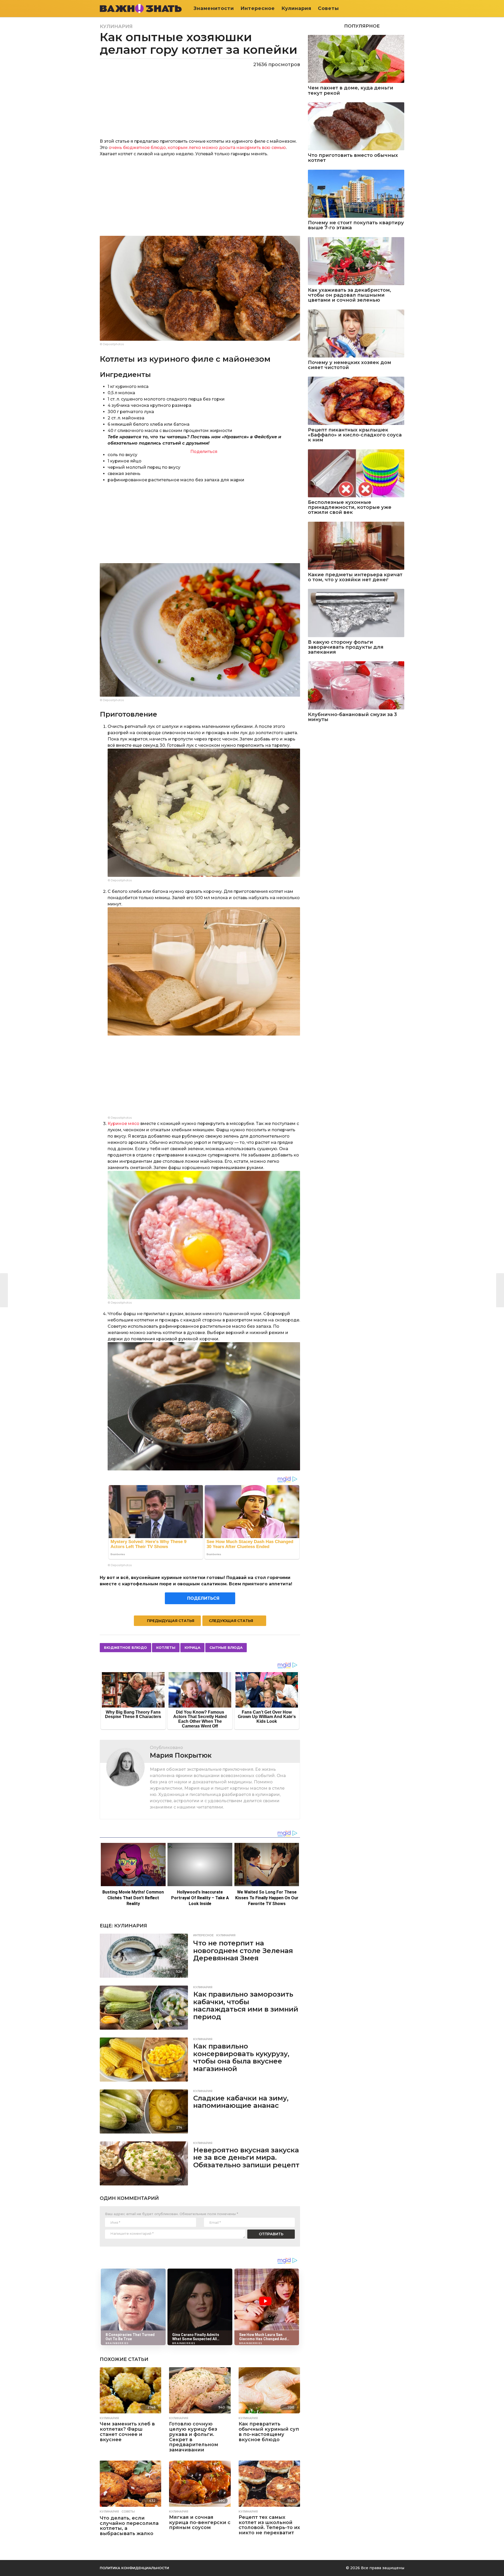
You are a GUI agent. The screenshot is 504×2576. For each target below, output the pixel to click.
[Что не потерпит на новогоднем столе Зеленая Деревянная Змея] (144, 1956)
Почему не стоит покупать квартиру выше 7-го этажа (356, 225)
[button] (401, 8)
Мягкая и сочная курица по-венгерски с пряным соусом (200, 2522)
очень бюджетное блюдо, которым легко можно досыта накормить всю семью (197, 148)
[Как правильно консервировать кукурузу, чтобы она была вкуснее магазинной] (144, 2060)
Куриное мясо (124, 1124)
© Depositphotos (112, 344)
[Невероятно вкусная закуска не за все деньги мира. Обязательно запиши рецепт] (144, 2163)
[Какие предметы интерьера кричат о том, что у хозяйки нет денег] (356, 546)
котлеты (166, 1647)
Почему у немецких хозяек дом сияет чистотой (350, 365)
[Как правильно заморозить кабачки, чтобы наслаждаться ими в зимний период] (144, 2008)
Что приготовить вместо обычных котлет (353, 158)
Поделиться (204, 452)
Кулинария (296, 8)
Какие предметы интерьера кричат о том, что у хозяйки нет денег (355, 577)
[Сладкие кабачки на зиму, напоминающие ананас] (144, 2111)
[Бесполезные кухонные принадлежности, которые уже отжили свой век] (356, 473)
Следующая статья (231, 1621)
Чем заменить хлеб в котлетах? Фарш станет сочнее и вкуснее (127, 2432)
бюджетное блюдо (125, 1647)
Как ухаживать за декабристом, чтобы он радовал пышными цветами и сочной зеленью (350, 295)
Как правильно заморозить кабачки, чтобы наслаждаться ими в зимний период (246, 2006)
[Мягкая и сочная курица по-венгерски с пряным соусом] (200, 2484)
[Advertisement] (200, 199)
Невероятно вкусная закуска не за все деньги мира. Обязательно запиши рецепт (246, 2158)
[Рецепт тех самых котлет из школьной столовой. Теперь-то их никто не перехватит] (269, 2484)
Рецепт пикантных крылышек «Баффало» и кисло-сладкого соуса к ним (355, 435)
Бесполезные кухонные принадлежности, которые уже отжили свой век (350, 508)
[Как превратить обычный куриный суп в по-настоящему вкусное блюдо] (269, 2390)
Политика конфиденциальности (134, 2568)
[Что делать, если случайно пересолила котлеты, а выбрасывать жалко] (130, 2484)
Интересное (258, 8)
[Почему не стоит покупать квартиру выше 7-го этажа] (356, 194)
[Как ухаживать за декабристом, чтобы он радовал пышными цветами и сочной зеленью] (356, 261)
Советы (328, 8)
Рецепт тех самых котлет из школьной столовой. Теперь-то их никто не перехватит (269, 2525)
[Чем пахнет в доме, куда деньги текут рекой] (356, 59)
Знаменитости (214, 8)
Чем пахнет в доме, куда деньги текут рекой (351, 91)
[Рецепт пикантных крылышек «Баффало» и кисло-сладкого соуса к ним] (356, 401)
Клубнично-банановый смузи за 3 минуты (352, 717)
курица (192, 1647)
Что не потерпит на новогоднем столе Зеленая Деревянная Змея (243, 1951)
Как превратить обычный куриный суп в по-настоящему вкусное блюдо (269, 2432)
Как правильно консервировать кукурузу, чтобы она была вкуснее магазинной (241, 2057)
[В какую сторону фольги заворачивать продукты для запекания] (356, 613)
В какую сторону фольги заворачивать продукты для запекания (346, 647)
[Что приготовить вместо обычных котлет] (356, 126)
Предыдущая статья (171, 1621)
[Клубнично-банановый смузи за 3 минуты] (356, 685)
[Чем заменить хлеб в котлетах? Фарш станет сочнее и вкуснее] (130, 2390)
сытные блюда (226, 1647)
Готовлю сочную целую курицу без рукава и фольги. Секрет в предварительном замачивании (194, 2437)
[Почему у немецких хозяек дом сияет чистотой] (356, 334)
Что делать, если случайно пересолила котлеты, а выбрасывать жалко (129, 2526)
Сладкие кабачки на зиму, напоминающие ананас (241, 2102)
